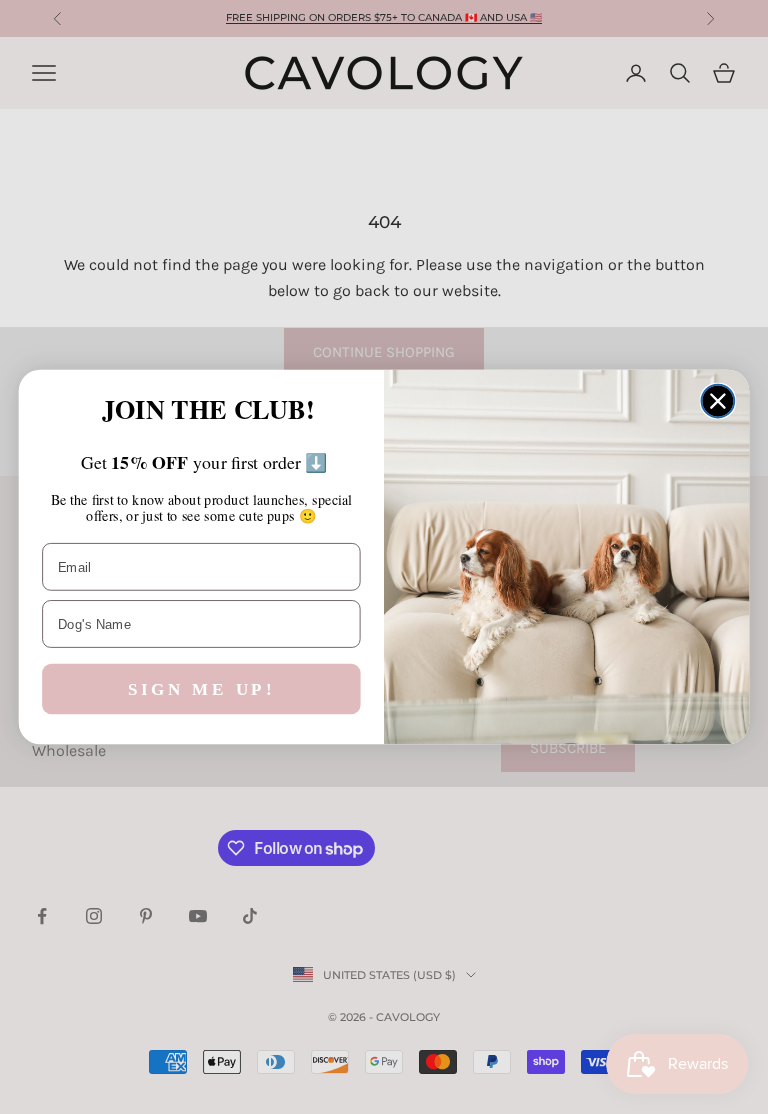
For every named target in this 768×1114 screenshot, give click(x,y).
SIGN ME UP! (201, 689)
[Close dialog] (718, 401)
